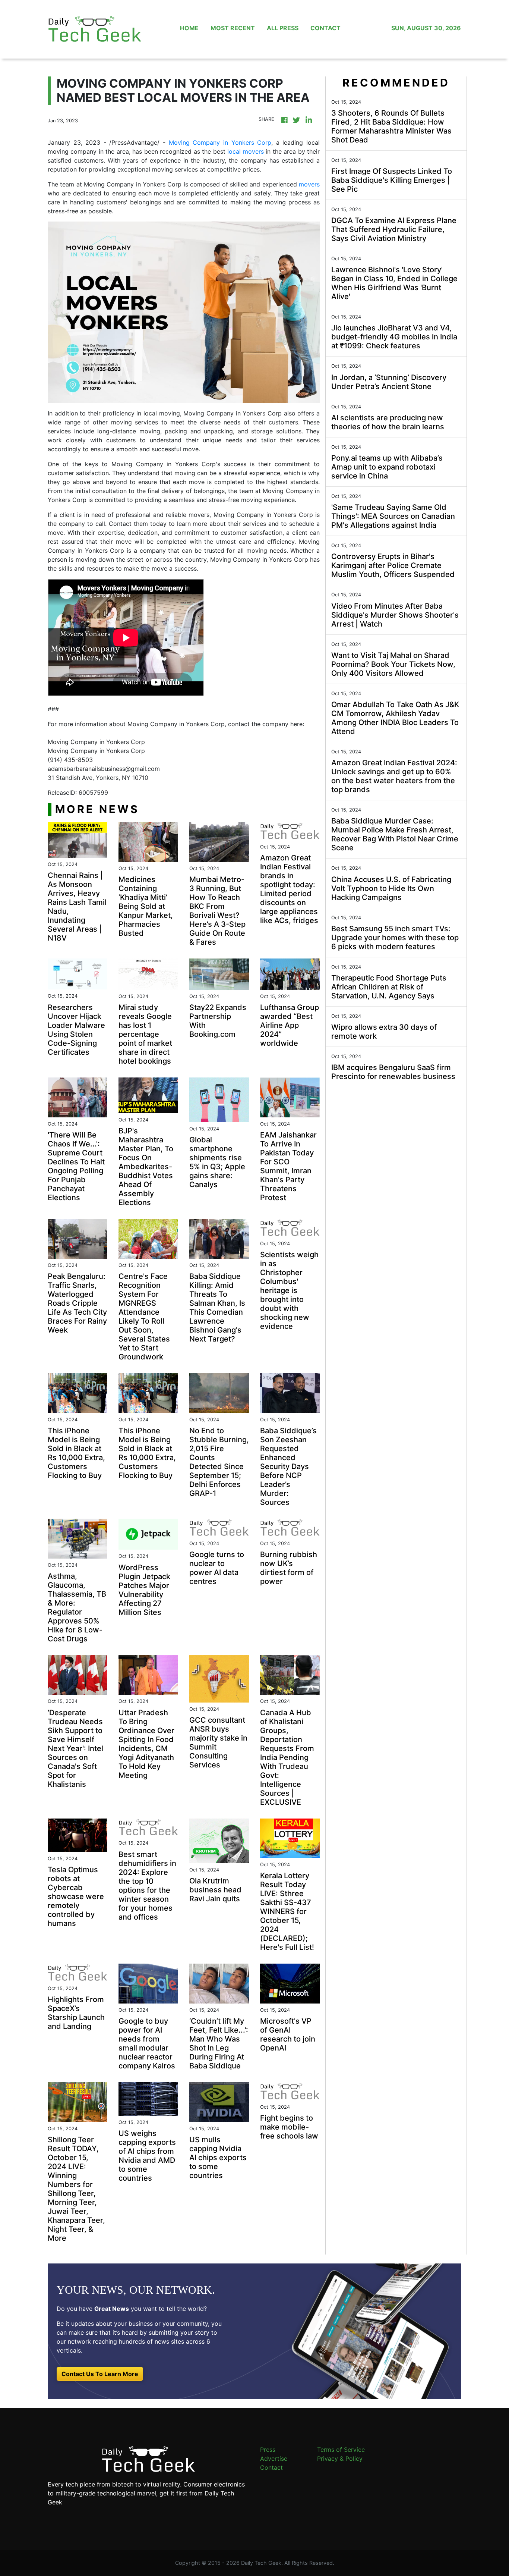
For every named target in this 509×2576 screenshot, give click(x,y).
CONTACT (325, 28)
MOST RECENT (233, 28)
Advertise (274, 2459)
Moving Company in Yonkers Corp (220, 142)
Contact (271, 2467)
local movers (245, 151)
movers (309, 184)
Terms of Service (341, 2450)
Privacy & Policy (340, 2459)
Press (268, 2450)
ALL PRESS (283, 28)
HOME (189, 28)
